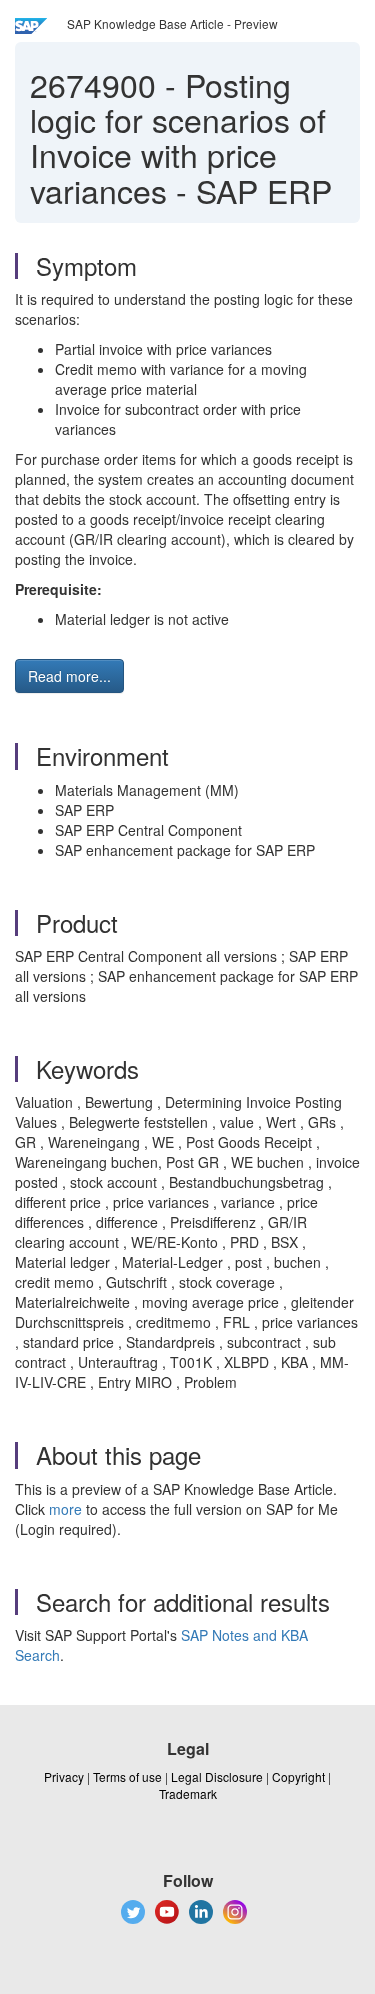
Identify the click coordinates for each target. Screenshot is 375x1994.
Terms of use (127, 1776)
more (65, 1509)
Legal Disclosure (217, 1776)
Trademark (188, 1793)
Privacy (64, 1776)
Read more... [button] (69, 676)
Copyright (298, 1776)
